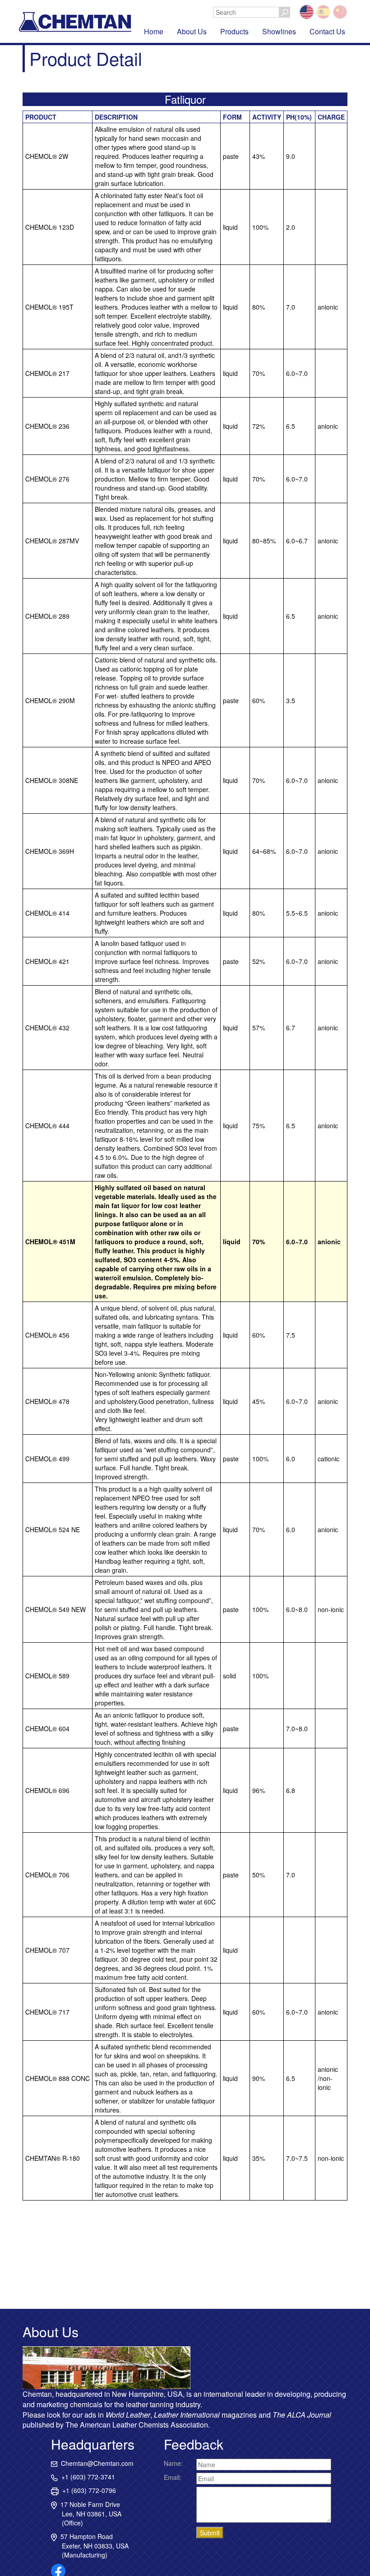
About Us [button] (192, 31)
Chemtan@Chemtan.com (95, 2463)
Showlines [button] (279, 31)
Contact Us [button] (327, 31)
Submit (210, 2533)
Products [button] (234, 31)
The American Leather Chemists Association (137, 2425)
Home (154, 31)
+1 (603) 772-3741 (86, 2477)
